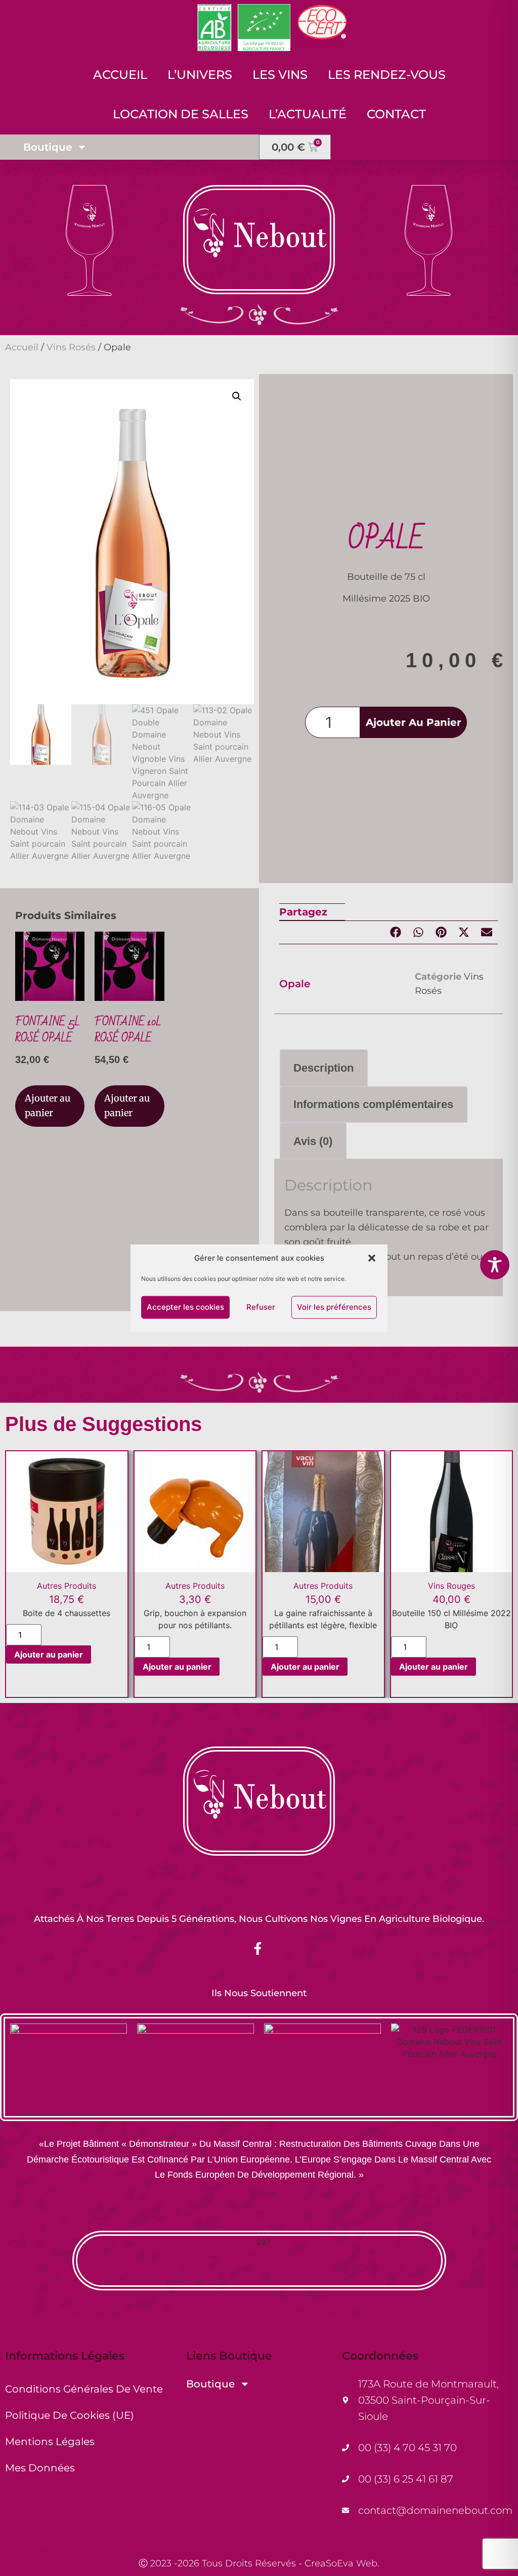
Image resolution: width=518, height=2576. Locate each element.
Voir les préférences (334, 1307)
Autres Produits (67, 1586)
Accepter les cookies (185, 1307)
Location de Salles (181, 114)
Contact (396, 114)
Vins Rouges (451, 1586)
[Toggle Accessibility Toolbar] (495, 1265)
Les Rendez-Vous (387, 75)
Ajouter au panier (414, 722)
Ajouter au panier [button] (48, 1106)
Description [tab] (323, 1068)
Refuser (261, 1307)
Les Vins (280, 75)
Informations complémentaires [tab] (373, 1104)
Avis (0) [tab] (313, 1141)
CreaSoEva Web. (342, 2563)
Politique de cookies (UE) (70, 2415)
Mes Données (40, 2468)
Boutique (48, 147)
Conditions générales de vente (84, 2389)
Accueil (120, 75)
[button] (372, 1258)
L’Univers (200, 75)
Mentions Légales (50, 2442)
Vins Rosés (71, 347)
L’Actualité (308, 114)
